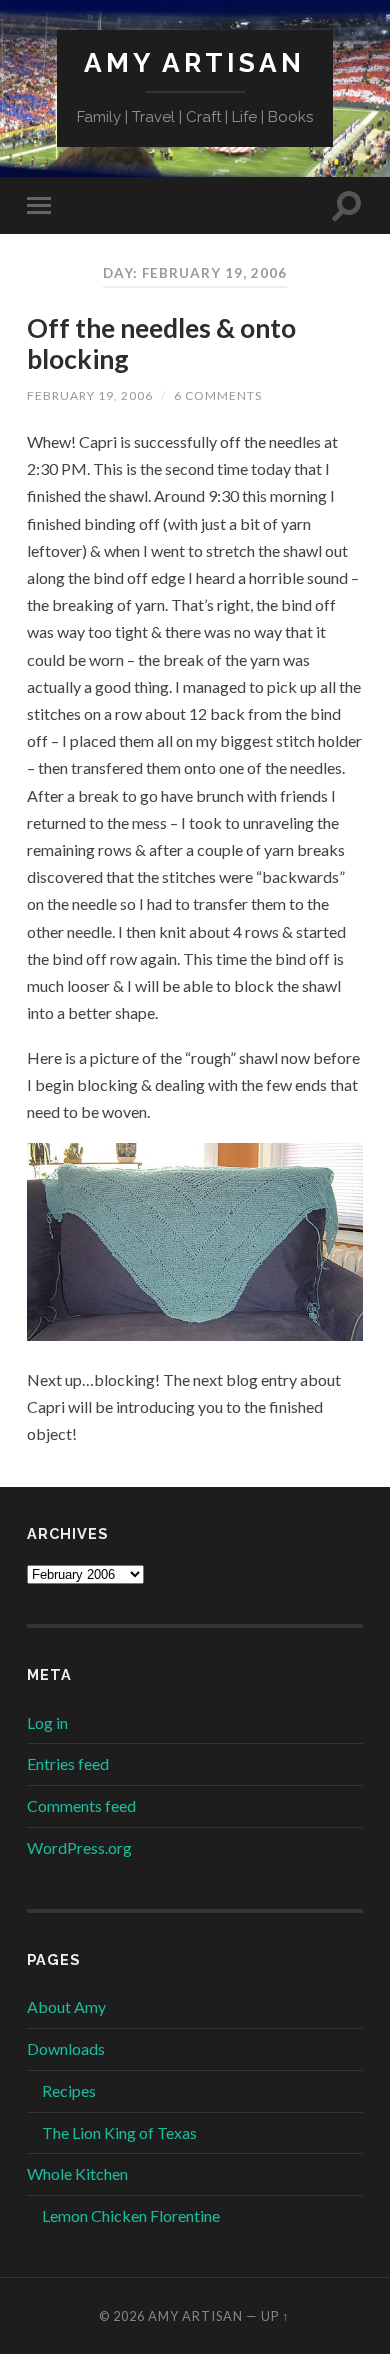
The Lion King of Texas (119, 2132)
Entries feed (68, 1763)
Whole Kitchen (77, 2173)
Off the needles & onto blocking (161, 344)
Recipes (69, 2090)
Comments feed (81, 1805)
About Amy (66, 2006)
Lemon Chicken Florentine (131, 2215)
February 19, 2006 (90, 395)
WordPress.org (79, 1847)
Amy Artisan (194, 62)
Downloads (66, 2048)
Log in (47, 1722)
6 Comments (218, 395)
